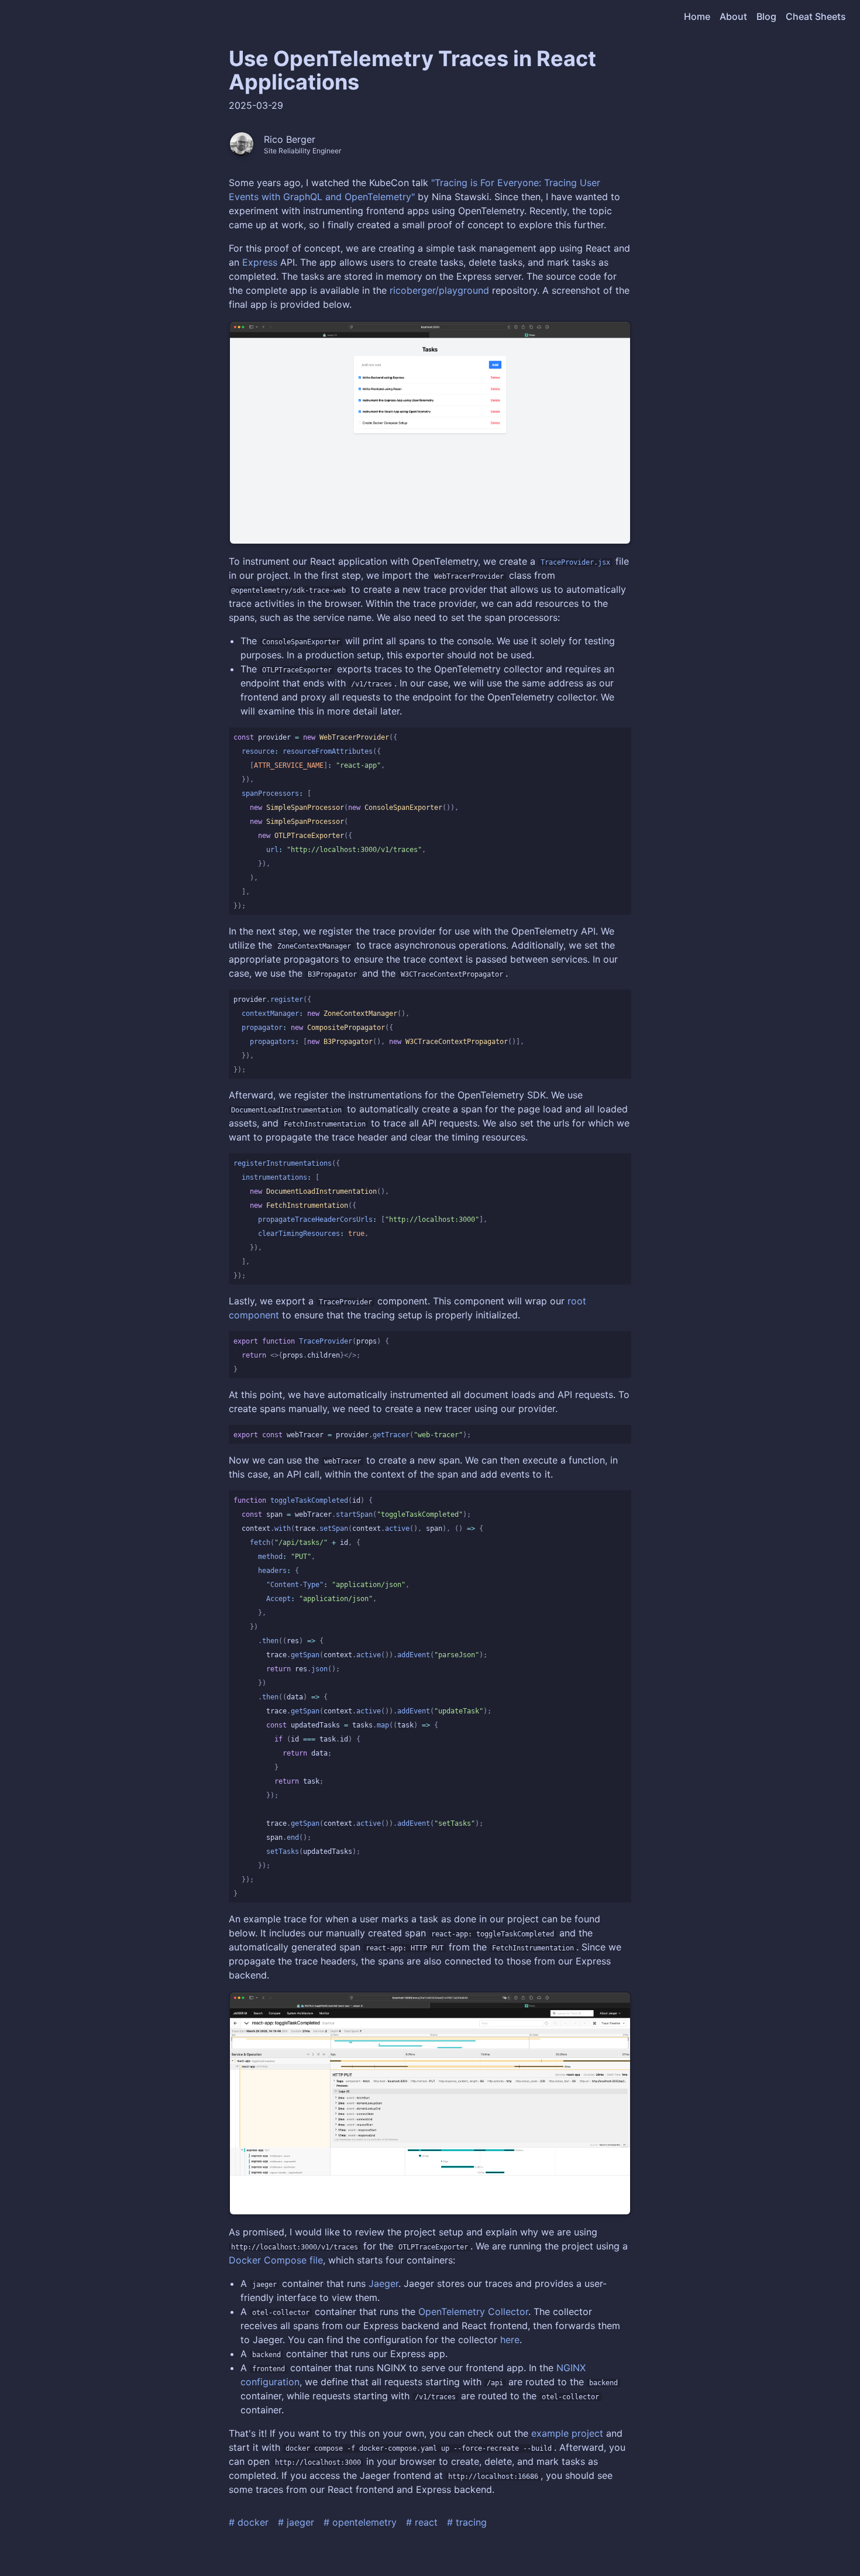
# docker (249, 2522)
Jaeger (383, 2283)
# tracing (467, 2522)
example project (567, 2433)
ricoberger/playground (439, 290)
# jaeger (296, 2522)
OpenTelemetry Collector (473, 2311)
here (510, 2340)
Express (260, 262)
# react (422, 2522)
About (733, 16)
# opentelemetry (360, 2522)
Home (697, 16)
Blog (766, 16)
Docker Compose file (276, 2260)
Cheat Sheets (816, 16)
